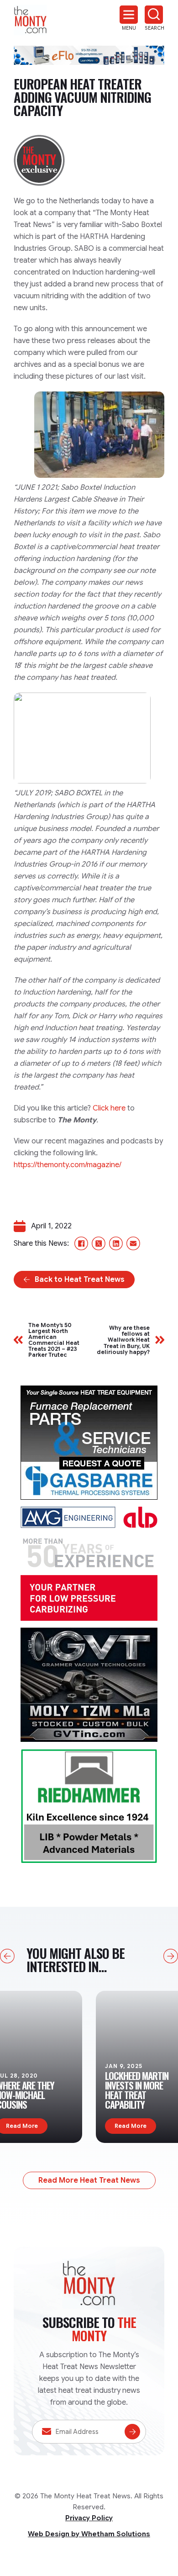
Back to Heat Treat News (80, 1280)
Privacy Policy (89, 2518)
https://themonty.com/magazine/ (68, 1165)
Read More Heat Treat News (89, 2180)
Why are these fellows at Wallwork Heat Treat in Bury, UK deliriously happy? (123, 1340)
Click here (109, 1108)
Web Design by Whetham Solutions (89, 2534)
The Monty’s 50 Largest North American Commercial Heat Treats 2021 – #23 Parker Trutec (54, 1340)
